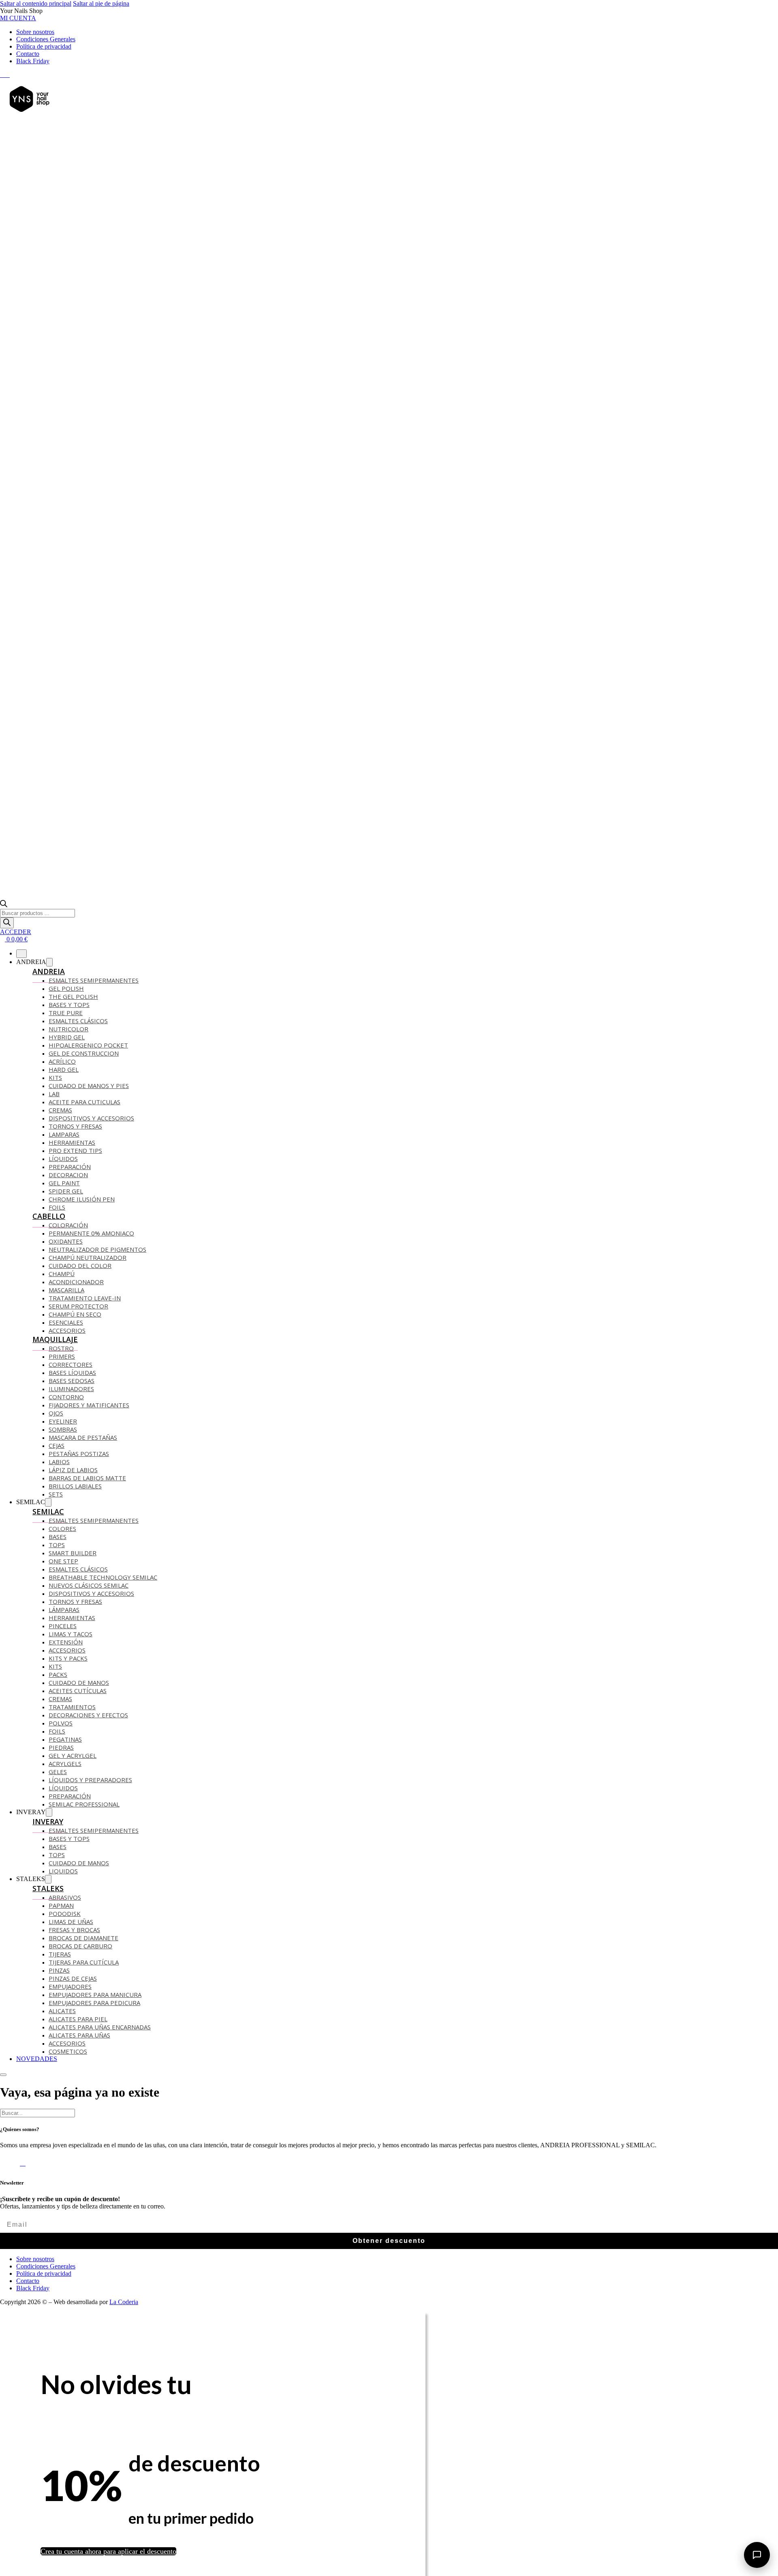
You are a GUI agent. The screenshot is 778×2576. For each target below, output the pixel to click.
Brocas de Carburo (80, 1946)
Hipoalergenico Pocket (88, 1045)
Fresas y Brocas (74, 1930)
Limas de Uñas (71, 1922)
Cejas (57, 1445)
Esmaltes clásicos (78, 1569)
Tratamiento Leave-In (85, 1298)
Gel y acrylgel (73, 1755)
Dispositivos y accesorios (91, 1118)
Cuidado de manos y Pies (89, 1086)
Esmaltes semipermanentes (94, 1520)
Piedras (61, 1747)
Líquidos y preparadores (90, 1780)
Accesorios (67, 1330)
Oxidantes (66, 1241)
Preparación (70, 1167)
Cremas (60, 1110)
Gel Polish (66, 988)
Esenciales (66, 1322)
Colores (62, 1528)
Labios (59, 1462)
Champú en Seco (75, 1314)
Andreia (49, 971)
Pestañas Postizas (79, 1454)
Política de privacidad (44, 46)
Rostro (61, 1348)
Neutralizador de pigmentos (97, 1249)
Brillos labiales (75, 1486)
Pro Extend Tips (75, 1150)
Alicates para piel (78, 2019)
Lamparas (64, 1134)
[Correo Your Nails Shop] (12, 75)
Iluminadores (71, 1389)
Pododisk (65, 1913)
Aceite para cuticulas (84, 1102)
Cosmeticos (68, 2051)
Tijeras (60, 1954)
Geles (58, 1772)
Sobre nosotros (35, 32)
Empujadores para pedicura (94, 2003)
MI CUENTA (18, 18)
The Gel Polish (73, 996)
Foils (57, 1207)
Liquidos (63, 1871)
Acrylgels (65, 1764)
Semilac (48, 1511)
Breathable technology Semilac (103, 1577)
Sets (56, 1494)
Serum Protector (78, 1306)
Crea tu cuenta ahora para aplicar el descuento (108, 2551)
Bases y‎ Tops (69, 1005)
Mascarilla (66, 1290)
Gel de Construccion (84, 1053)
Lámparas (64, 1610)
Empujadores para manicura (95, 1995)
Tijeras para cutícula (84, 1962)
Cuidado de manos (79, 1682)
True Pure (66, 1013)
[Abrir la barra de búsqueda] (4, 905)
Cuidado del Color (80, 1266)
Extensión (66, 1642)
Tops (57, 1545)
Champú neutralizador (88, 1257)
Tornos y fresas (75, 1601)
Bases (58, 1537)
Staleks (48, 1888)
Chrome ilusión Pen (82, 1199)
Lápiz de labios (73, 1470)
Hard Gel (64, 1069)
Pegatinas (65, 1739)
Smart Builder (73, 1553)
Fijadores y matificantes (89, 1405)
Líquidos (63, 1159)
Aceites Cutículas (78, 1691)
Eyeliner (63, 1421)
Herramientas (72, 1142)
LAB (54, 1094)
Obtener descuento (389, 2241)
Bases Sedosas (72, 1381)
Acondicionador (76, 1282)
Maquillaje (55, 1339)
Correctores (71, 1364)
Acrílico (62, 1061)
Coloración (68, 1225)
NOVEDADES (37, 2059)
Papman (61, 1905)
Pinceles (63, 1626)
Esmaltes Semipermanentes (94, 980)
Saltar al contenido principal (36, 3)
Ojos (56, 1413)
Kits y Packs (68, 1658)
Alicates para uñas (79, 2035)
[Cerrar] (21, 954)
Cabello (49, 1216)
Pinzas (59, 1970)
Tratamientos (72, 1707)
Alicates (62, 2011)
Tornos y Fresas (75, 1126)
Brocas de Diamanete (83, 1938)
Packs (58, 1674)
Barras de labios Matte (87, 1478)
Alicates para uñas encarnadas (100, 2027)
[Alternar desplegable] (49, 962)
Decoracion (68, 1175)
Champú (62, 1274)
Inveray (48, 1821)
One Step (63, 1561)
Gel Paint (64, 1183)
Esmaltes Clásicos (78, 1021)
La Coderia (124, 2302)
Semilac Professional (84, 1804)
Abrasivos (65, 1897)
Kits (55, 1077)
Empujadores (70, 1986)
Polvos (61, 1723)
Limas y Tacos (71, 1634)
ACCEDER (16, 932)
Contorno (66, 1397)
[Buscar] (7, 923)
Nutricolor (68, 1029)
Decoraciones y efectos (88, 1715)
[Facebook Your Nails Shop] (2, 75)
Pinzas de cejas (73, 1978)
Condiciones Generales (46, 39)
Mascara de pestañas (83, 1437)
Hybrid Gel (67, 1037)
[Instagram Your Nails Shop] (7, 75)
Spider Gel (66, 1191)
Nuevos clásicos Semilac (89, 1585)
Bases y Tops (69, 1838)
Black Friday (33, 61)
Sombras (63, 1429)
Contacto (28, 54)
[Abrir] (3, 2075)
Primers (62, 1356)
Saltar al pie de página (101, 3)
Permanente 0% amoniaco (91, 1233)
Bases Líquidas (72, 1372)
